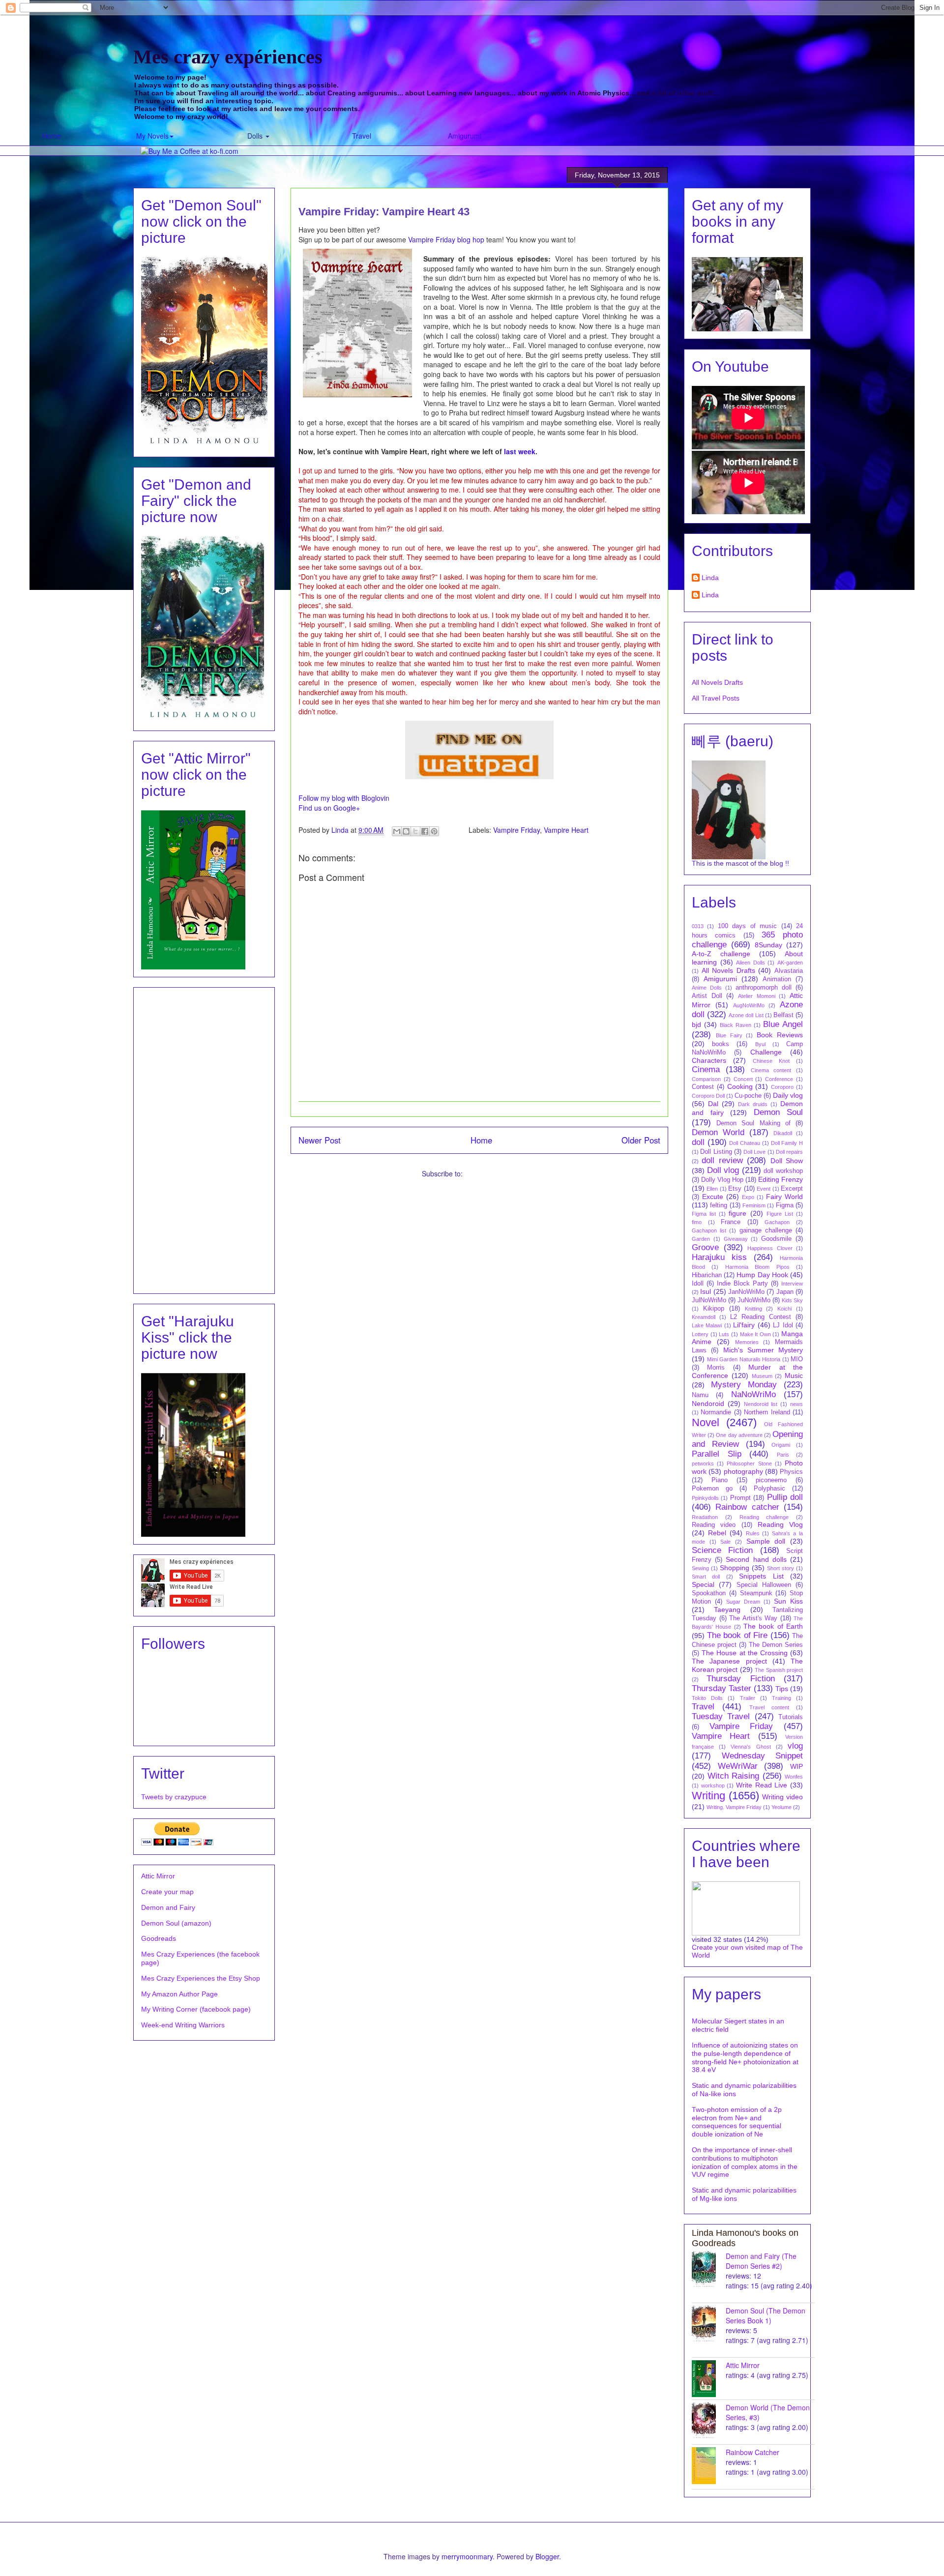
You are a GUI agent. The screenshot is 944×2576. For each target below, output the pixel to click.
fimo (697, 1222)
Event (764, 1189)
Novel (706, 1422)
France (731, 1222)
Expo (748, 1197)
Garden (701, 1239)
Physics (791, 1472)
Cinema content (771, 1070)
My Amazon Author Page (179, 1994)
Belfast (783, 1015)
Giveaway (736, 1239)
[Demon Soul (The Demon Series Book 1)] (709, 2324)
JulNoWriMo (709, 1300)
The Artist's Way (753, 1618)
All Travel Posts (716, 698)
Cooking (740, 1086)
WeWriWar (738, 1766)
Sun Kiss (788, 1601)
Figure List (780, 1214)
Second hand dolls (756, 1559)
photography (743, 1471)
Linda (710, 578)
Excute (713, 1197)
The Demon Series (776, 1645)
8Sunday (768, 945)
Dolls (256, 136)
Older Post (641, 1140)
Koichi (784, 1309)
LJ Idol (783, 1325)
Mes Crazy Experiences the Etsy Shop (201, 1978)
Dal (713, 1104)
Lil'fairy (744, 1325)
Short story (781, 1568)
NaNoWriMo (753, 1394)
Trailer (748, 1698)
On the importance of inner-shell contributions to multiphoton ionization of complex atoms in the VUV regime (745, 2162)
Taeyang (727, 1610)
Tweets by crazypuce (174, 1797)
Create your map (167, 1892)
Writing (708, 1796)
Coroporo (782, 1087)
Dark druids (753, 1104)
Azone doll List (746, 1015)
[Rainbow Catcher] (709, 2466)
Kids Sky (792, 1300)
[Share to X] (415, 831)
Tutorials (791, 1717)
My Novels (152, 136)
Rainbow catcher (747, 1507)
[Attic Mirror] (709, 2379)
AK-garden (790, 963)
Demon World (718, 1132)
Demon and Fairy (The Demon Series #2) (761, 2261)
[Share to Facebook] (425, 831)
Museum (762, 1376)
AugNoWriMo (749, 1005)
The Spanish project (779, 1670)
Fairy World (784, 1197)
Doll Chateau (745, 1143)
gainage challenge (766, 1230)
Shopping (735, 1568)
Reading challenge (764, 1517)
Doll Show (787, 1161)
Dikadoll (783, 1133)
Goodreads (159, 1938)
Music (794, 1376)
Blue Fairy (729, 1035)
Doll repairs (789, 1152)
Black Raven (736, 1025)
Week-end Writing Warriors (183, 2025)
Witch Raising (734, 1776)
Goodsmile (776, 1239)
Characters (709, 1060)
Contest (703, 1087)
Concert (743, 1079)
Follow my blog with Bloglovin (344, 798)
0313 (698, 926)
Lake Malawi (707, 1325)
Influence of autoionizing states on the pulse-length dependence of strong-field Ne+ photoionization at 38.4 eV (745, 2057)
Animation (777, 979)
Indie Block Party (742, 1284)
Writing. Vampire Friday (734, 1807)
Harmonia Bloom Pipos (757, 1267)
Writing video (782, 1797)
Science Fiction (722, 1550)
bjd (696, 1025)
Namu (700, 1395)
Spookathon (709, 1593)
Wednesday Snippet (763, 1756)
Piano (720, 1480)
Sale (725, 1542)
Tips (782, 1689)
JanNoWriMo (746, 1292)
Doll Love (754, 1152)
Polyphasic (769, 1489)
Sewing (700, 1568)
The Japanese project (729, 1661)
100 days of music (747, 926)
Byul (760, 1044)
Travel (362, 136)
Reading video (714, 1525)
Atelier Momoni (757, 996)
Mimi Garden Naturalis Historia (744, 1359)
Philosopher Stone (749, 1464)
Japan (785, 1292)
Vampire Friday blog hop (446, 239)
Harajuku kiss (719, 1257)
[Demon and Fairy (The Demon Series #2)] (709, 2269)
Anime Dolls (707, 988)
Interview (792, 1284)
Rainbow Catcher (752, 2452)
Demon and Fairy (168, 1907)
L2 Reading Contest (761, 1317)
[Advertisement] (204, 1139)
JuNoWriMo (754, 1300)
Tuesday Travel (721, 1716)
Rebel (717, 1533)
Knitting (753, 1309)
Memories (747, 1342)
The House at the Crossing (745, 1653)
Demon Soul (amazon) (176, 1923)
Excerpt (792, 1189)
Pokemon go (712, 1489)
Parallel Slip (717, 1454)
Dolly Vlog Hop (722, 1180)
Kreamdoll (704, 1317)
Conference (779, 1079)
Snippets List (761, 1576)
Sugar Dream (743, 1602)
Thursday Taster (722, 1688)
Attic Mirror (158, 1876)
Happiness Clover (770, 1248)
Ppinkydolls (705, 1498)
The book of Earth (773, 1626)
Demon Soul (779, 1112)
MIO (797, 1359)
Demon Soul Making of (753, 1123)
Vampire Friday (516, 830)
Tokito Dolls (707, 1698)
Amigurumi (465, 136)
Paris (783, 1455)
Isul (706, 1291)
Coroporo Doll (708, 1096)
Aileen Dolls (751, 963)
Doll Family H (787, 1143)
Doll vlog (723, 1170)
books (721, 1044)
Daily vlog (788, 1095)
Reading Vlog (780, 1524)
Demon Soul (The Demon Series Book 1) (766, 2315)
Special (703, 1584)
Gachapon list (709, 1230)
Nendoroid (708, 1404)
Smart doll (706, 1577)
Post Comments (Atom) (501, 1173)
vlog (795, 1746)
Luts (724, 1334)
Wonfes (794, 1777)
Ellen (712, 1189)
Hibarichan (707, 1275)
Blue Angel (783, 1024)
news (796, 1404)
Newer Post (320, 1140)
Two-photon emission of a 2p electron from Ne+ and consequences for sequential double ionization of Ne (737, 2122)
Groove (705, 1247)
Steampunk (756, 1593)
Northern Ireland (767, 1412)
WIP (796, 1766)
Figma (785, 1205)
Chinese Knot (771, 1061)
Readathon (705, 1517)
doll (698, 1142)
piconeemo (771, 1480)
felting (719, 1205)
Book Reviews (780, 1035)
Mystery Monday (744, 1385)
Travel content (769, 1707)
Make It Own (755, 1334)
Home (52, 136)
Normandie (716, 1412)
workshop (713, 1786)
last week (520, 451)
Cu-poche (748, 1096)
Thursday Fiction (740, 1679)
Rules (753, 1533)
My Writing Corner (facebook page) (196, 2009)
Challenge (766, 1052)
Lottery (700, 1334)
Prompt (740, 1498)
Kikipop (714, 1309)
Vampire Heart (566, 830)
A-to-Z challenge (721, 954)
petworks (703, 1464)
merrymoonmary (467, 2556)
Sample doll (766, 1541)
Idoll (698, 1284)
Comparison (706, 1079)
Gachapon (777, 1222)
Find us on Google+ (329, 808)
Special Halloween (764, 1585)
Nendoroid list (761, 1404)
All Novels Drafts (717, 682)
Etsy (735, 1189)
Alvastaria (789, 971)
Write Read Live (762, 1785)
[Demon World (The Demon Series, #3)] (709, 2421)
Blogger (547, 2556)
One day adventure (739, 1435)
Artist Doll (707, 996)
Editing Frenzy (781, 1179)
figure (737, 1213)
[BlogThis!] (406, 831)
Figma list (704, 1214)
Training (782, 1698)
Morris (716, 1368)
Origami (781, 1445)
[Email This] (397, 831)
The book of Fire (737, 1635)
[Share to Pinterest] (434, 831)
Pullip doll (785, 1497)
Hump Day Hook (762, 1275)
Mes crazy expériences (228, 57)
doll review (722, 1160)
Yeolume (782, 1807)
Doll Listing (716, 1152)
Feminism (754, 1205)
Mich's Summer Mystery (763, 1350)
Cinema (706, 1069)
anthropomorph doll (764, 988)
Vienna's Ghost (751, 1747)
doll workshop (783, 1171)
